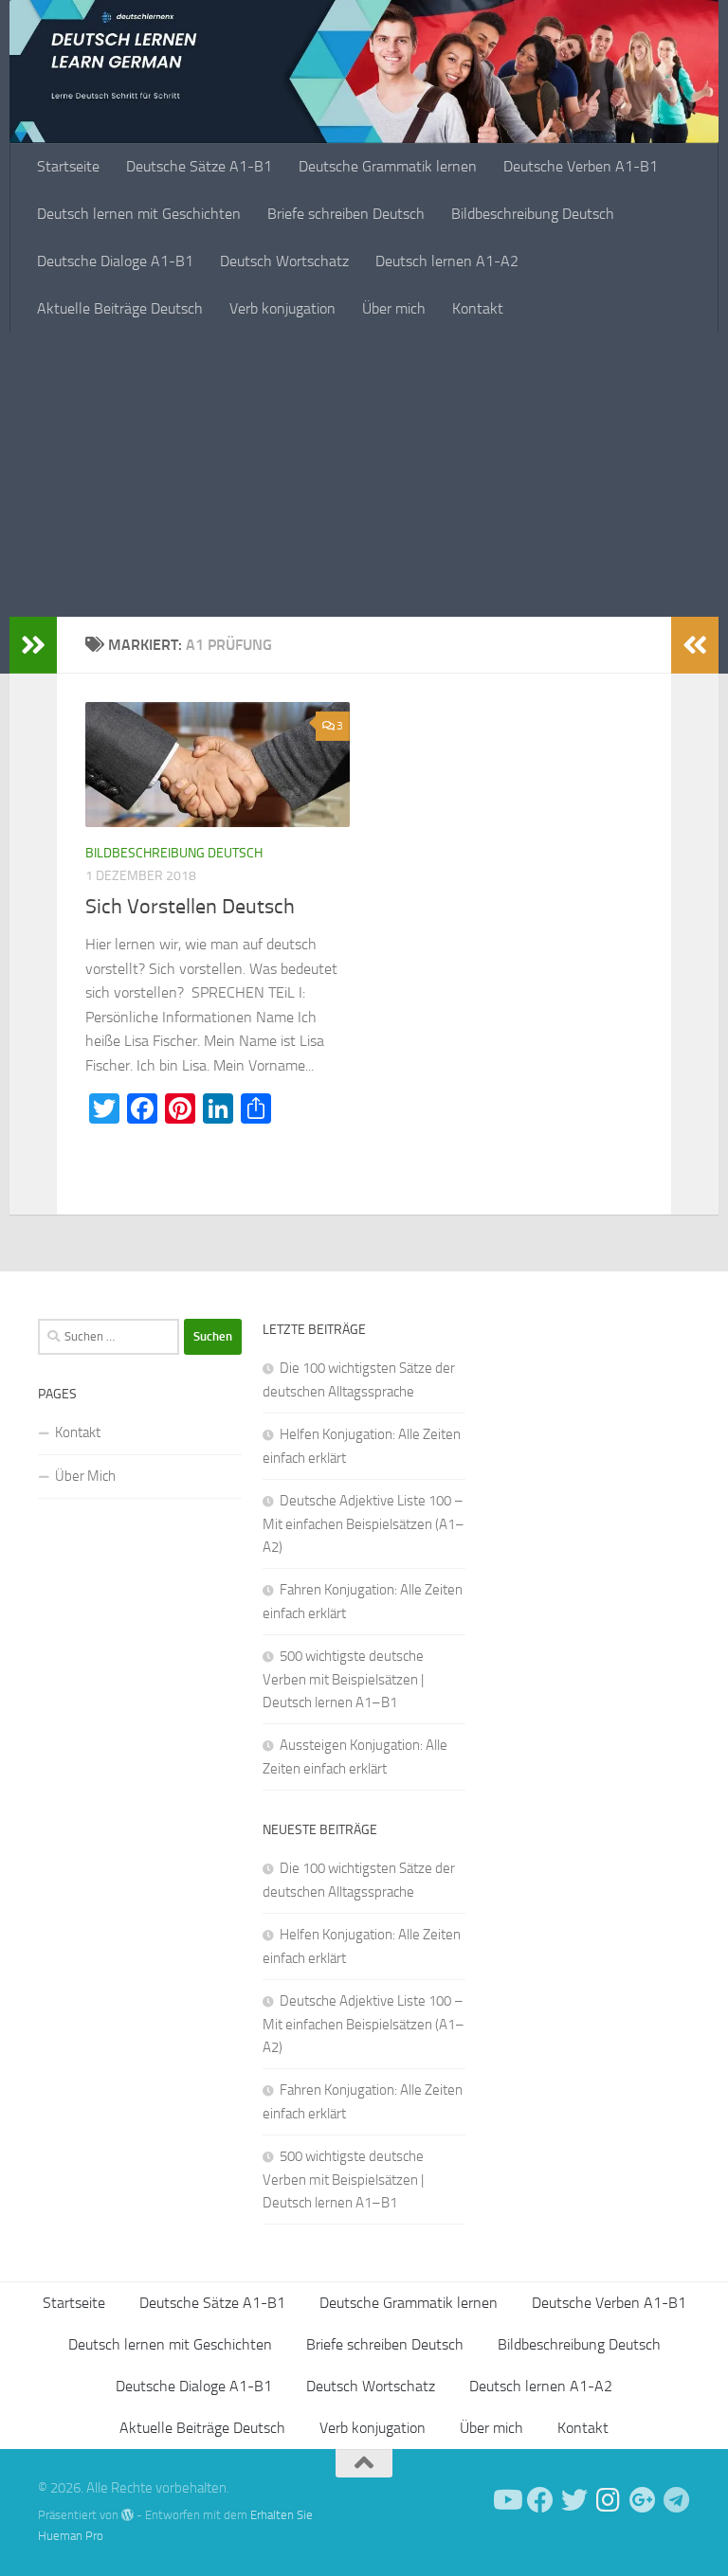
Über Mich (85, 1476)
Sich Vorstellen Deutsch (190, 907)
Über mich (394, 308)
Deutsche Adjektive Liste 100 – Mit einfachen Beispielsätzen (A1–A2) (364, 1524)
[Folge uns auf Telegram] (677, 2500)
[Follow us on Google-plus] (643, 2500)
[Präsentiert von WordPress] (127, 2515)
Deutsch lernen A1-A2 (447, 261)
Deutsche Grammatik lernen (388, 166)
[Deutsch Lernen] (506, 2500)
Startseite (68, 166)
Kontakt (478, 308)
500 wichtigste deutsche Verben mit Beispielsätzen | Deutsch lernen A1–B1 (343, 1679)
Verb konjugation (282, 308)
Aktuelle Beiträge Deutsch (120, 308)
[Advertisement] (364, 475)
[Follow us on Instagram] (609, 2500)
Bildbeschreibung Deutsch (533, 214)
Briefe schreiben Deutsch (346, 214)
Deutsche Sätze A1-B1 (199, 166)
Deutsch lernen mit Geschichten (139, 214)
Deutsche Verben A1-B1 (581, 166)
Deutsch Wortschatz (284, 261)
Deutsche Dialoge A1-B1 (115, 261)
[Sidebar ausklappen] (33, 645)
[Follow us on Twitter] (574, 2500)
